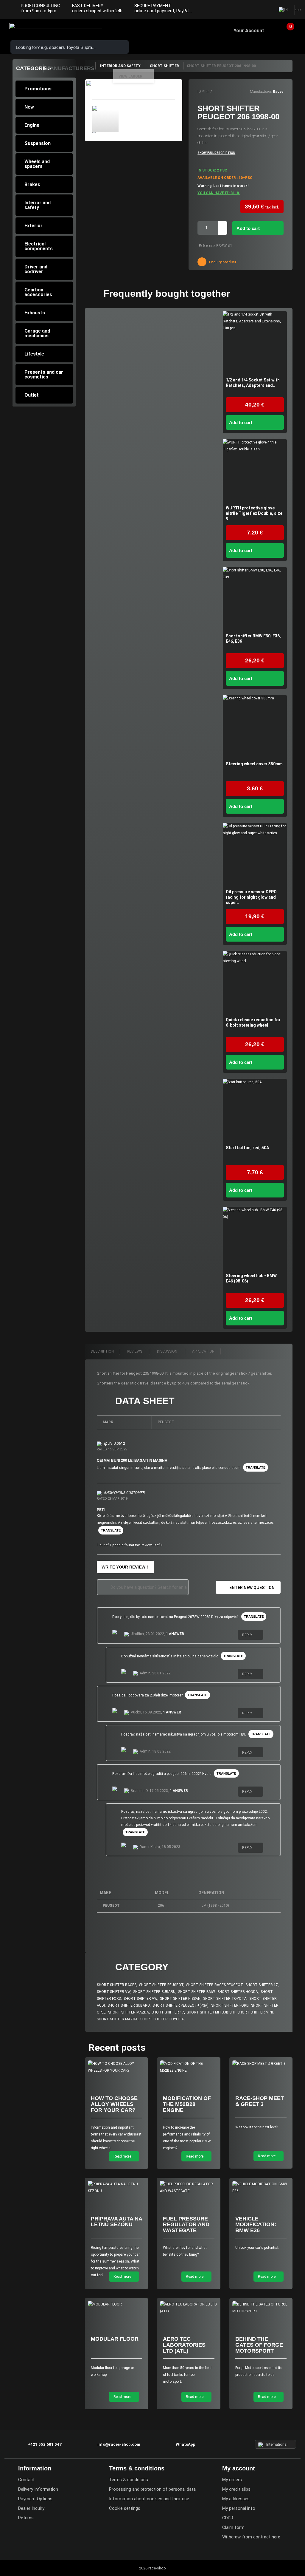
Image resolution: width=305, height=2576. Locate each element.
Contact (26, 2480)
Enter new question (252, 1588)
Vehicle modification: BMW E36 (256, 2225)
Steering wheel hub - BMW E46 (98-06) (251, 1278)
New (29, 107)
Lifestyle (34, 354)
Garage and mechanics (37, 333)
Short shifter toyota (225, 1999)
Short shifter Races (117, 1985)
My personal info (239, 2508)
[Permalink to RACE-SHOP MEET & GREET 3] (261, 2064)
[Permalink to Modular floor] (117, 2304)
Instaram (253, 10)
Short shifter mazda (129, 2012)
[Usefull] (268, 1636)
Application (203, 1351)
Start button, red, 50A (247, 1148)
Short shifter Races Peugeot (214, 1985)
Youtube (265, 10)
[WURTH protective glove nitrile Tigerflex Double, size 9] (255, 471)
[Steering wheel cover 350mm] (255, 727)
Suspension (38, 143)
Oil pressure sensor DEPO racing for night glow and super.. (251, 897)
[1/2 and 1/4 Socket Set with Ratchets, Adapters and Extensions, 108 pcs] (255, 343)
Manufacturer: (261, 92)
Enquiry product (222, 262)
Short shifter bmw (196, 1992)
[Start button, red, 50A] (255, 1111)
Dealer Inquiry (31, 2508)
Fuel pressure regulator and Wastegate (186, 2225)
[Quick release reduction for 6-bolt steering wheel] (255, 983)
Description (102, 1351)
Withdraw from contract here (251, 2537)
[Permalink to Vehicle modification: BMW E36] (261, 2188)
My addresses (236, 2499)
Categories (34, 68)
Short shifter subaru (154, 1992)
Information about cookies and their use (149, 2499)
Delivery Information (38, 2489)
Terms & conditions (129, 2480)
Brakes (32, 184)
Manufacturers (70, 68)
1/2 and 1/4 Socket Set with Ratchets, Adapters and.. (253, 383)
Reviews (135, 1351)
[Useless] (273, 1636)
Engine (32, 125)
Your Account (249, 31)
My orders (232, 2480)
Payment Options (35, 2499)
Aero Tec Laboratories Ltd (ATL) (184, 2345)
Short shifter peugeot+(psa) (180, 2005)
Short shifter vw (114, 1992)
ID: (199, 92)
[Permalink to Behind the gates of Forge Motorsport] (261, 2308)
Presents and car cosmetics (44, 374)
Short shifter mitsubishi (211, 2012)
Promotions (38, 89)
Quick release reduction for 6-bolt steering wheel (253, 1022)
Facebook (241, 10)
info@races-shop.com (119, 2444)
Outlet (32, 395)
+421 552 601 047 (45, 2444)
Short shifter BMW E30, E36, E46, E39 (253, 639)
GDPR (228, 2518)
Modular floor (115, 2339)
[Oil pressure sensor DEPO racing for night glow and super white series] (255, 855)
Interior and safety (38, 205)
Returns (26, 2518)
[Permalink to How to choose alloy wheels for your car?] (117, 2067)
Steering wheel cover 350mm (254, 764)
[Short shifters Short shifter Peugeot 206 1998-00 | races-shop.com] (105, 119)
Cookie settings (125, 2508)
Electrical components (39, 246)
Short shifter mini (255, 2012)
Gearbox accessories (38, 292)
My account (239, 2468)
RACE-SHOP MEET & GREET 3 (260, 2101)
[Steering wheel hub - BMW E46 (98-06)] (255, 1239)
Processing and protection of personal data (152, 2489)
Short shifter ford (230, 2005)
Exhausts (35, 313)
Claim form (233, 2527)
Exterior (34, 226)
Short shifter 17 (262, 1985)
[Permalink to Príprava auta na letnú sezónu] (117, 2188)
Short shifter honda (238, 1992)
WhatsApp (186, 2444)
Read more (123, 2156)
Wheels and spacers (37, 164)
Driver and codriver (36, 269)
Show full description (216, 153)
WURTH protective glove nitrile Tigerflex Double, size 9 (254, 513)
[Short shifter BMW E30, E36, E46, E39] (255, 599)
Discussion (168, 1351)
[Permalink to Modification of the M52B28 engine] (189, 2067)
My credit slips (236, 2489)
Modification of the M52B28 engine (187, 2104)
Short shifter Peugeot (161, 1985)
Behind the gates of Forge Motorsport (259, 2345)
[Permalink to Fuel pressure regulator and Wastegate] (189, 2188)
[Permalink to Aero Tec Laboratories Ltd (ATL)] (189, 2308)
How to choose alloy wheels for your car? (114, 2104)
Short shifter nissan (180, 1999)
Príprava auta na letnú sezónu (116, 2222)
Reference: (207, 246)
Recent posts (117, 2047)
